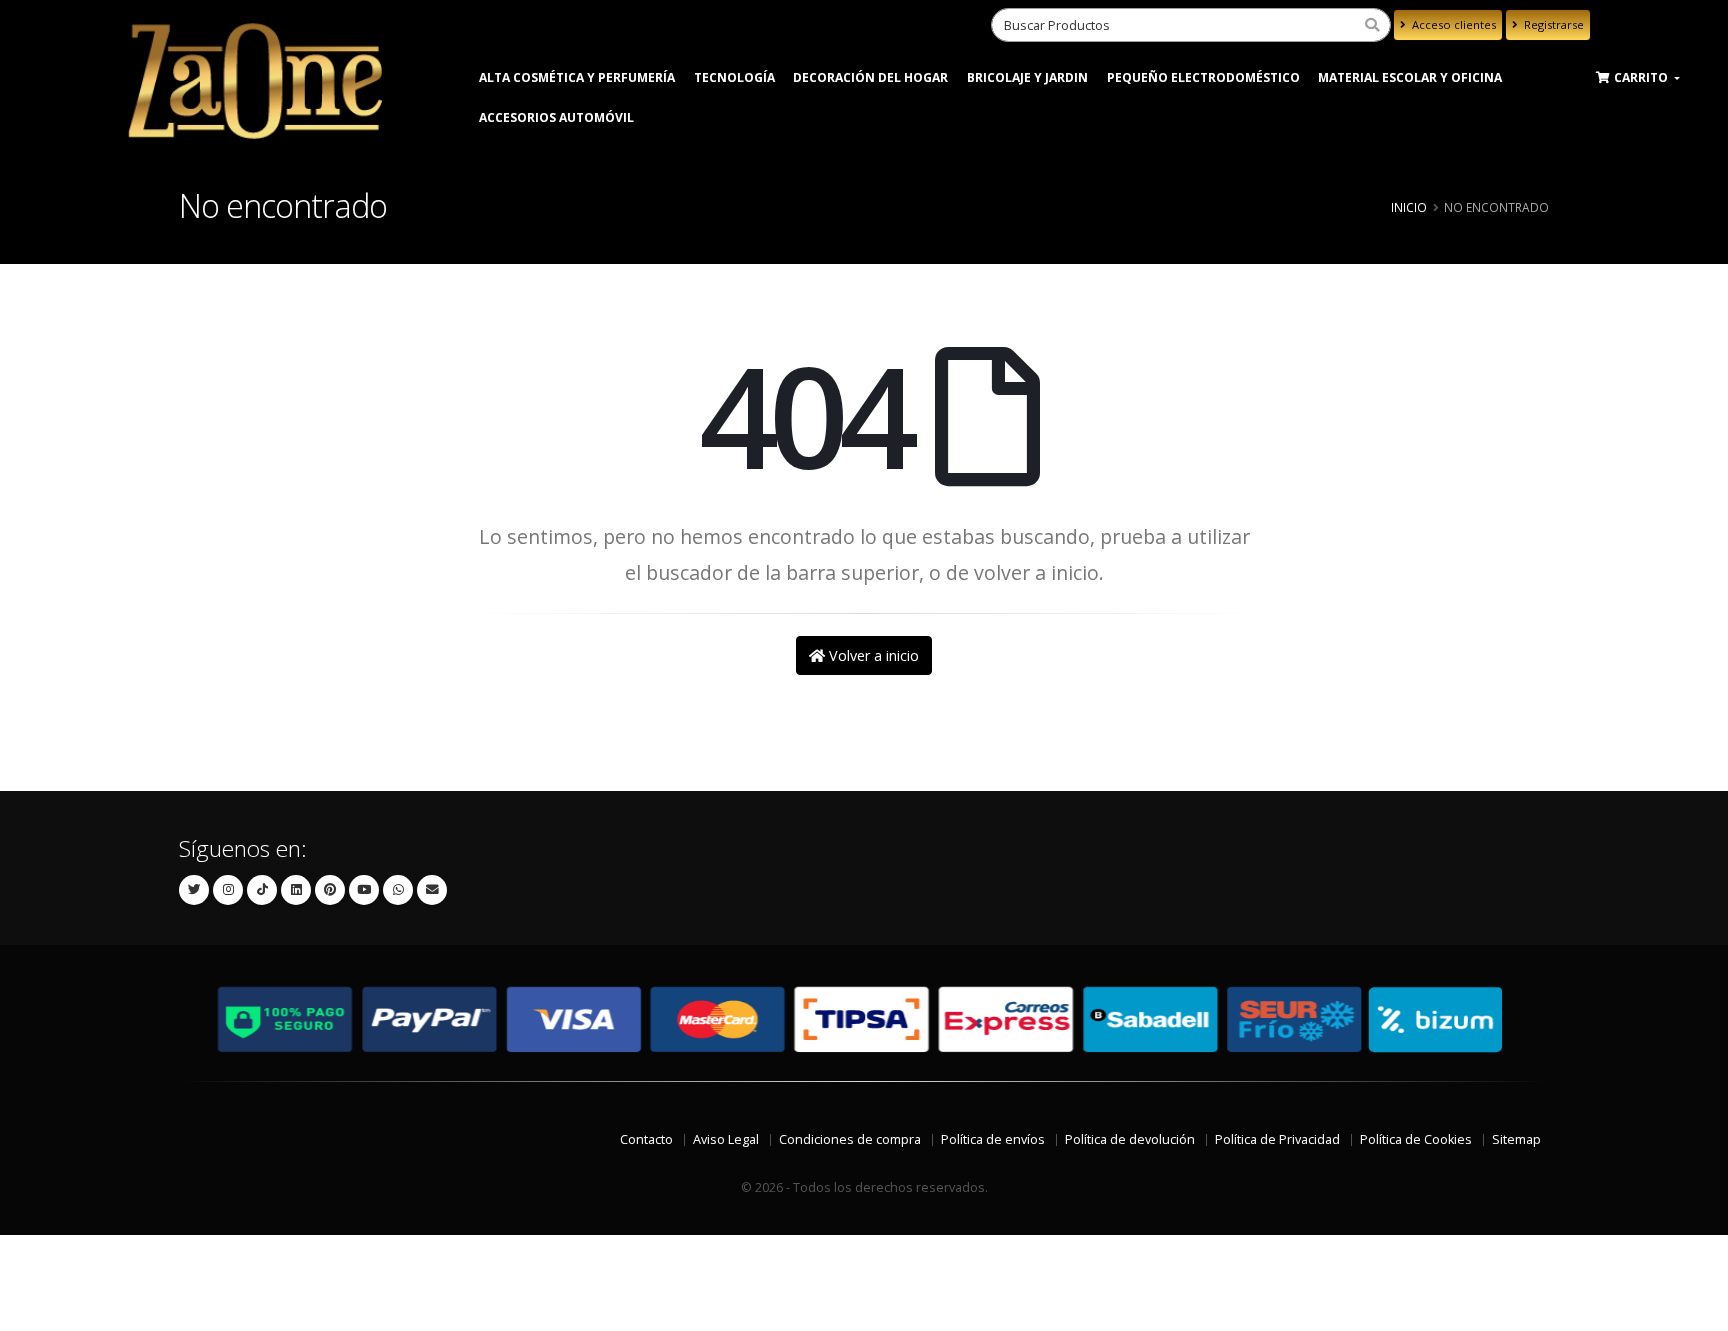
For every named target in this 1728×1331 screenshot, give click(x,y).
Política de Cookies (1416, 1139)
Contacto (646, 1139)
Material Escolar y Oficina (1410, 77)
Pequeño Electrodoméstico (1203, 77)
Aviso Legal (726, 1139)
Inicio (1409, 207)
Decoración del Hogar (870, 77)
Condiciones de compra (850, 1139)
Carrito (1642, 77)
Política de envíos (993, 1139)
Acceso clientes (1452, 24)
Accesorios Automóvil (556, 117)
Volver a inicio (872, 655)
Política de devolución (1130, 1139)
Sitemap (1516, 1139)
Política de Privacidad (1277, 1139)
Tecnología (734, 77)
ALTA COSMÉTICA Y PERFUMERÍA (577, 77)
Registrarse (1552, 24)
